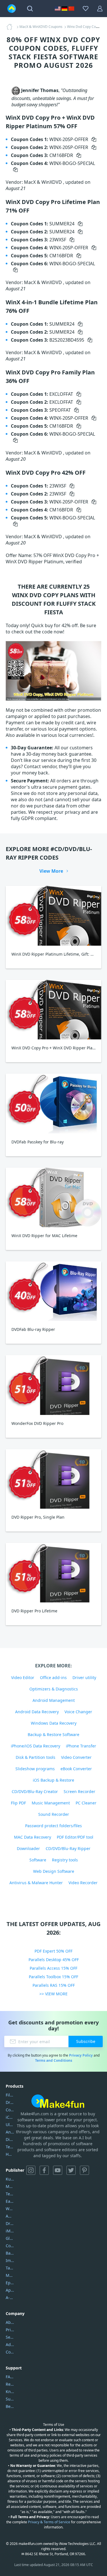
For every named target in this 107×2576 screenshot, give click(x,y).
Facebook (44, 2170)
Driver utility (84, 1677)
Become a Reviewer (10, 2406)
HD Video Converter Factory (10, 2154)
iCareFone (10, 2117)
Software (38, 1860)
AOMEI (10, 2216)
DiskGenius (10, 2139)
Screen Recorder (79, 1791)
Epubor (10, 2283)
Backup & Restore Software (53, 1734)
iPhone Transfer (81, 1746)
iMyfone (10, 2231)
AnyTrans (10, 2132)
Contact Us (10, 2352)
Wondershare (10, 2209)
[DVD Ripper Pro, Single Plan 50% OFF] (53, 1479)
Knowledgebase (10, 2392)
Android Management (54, 1700)
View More (51, 871)
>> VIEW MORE (53, 1994)
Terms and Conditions (54, 2060)
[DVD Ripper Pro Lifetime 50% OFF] (53, 1573)
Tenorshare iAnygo (10, 2147)
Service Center (10, 2337)
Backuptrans (10, 2253)
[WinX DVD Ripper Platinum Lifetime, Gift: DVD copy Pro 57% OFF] (53, 916)
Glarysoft (10, 2238)
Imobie (10, 2260)
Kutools (10, 2179)
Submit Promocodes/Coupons (10, 2399)
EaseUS (10, 2201)
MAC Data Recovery (33, 1837)
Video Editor (23, 1677)
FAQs (10, 2377)
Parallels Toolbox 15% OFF (53, 1977)
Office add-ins (53, 1677)
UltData (10, 2125)
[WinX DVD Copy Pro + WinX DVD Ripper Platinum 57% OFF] (53, 1010)
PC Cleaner (86, 1803)
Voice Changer (78, 1712)
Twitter (71, 2170)
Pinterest (84, 2170)
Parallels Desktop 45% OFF (54, 1960)
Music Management (51, 1803)
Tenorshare (10, 2194)
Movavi (10, 2186)
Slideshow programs (35, 1769)
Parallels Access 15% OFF (53, 1968)
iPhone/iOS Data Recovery (36, 1746)
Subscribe (86, 2041)
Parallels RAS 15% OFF (54, 1985)
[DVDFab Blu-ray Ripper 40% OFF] (53, 1291)
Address (10, 2344)
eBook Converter (76, 1769)
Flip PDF (18, 1803)
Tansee (10, 2268)
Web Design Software (54, 1871)
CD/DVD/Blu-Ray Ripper (68, 1848)
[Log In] (100, 9)
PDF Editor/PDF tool (75, 1837)
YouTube (58, 2170)
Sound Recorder (54, 1814)
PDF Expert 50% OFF (53, 1951)
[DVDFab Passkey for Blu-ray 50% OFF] (53, 1103)
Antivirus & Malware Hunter (36, 1883)
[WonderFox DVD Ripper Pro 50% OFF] (53, 1385)
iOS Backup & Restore (53, 1780)
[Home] (11, 27)
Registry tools (65, 1860)
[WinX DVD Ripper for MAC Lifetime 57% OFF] (53, 1197)
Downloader (28, 1848)
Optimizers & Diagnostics (54, 1689)
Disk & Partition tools (36, 1757)
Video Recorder (83, 1883)
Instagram (31, 2170)
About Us (10, 2322)
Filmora (10, 2095)
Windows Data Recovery (54, 1723)
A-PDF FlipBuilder (10, 2297)
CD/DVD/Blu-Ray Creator (35, 1791)
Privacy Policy (81, 2055)
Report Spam (10, 2384)
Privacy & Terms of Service (49, 2522)
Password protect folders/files (53, 1826)
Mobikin (10, 2275)
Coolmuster (10, 2110)
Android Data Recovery (37, 1712)
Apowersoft (10, 2290)
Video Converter (76, 1757)
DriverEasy (10, 2102)
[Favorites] (86, 9)
